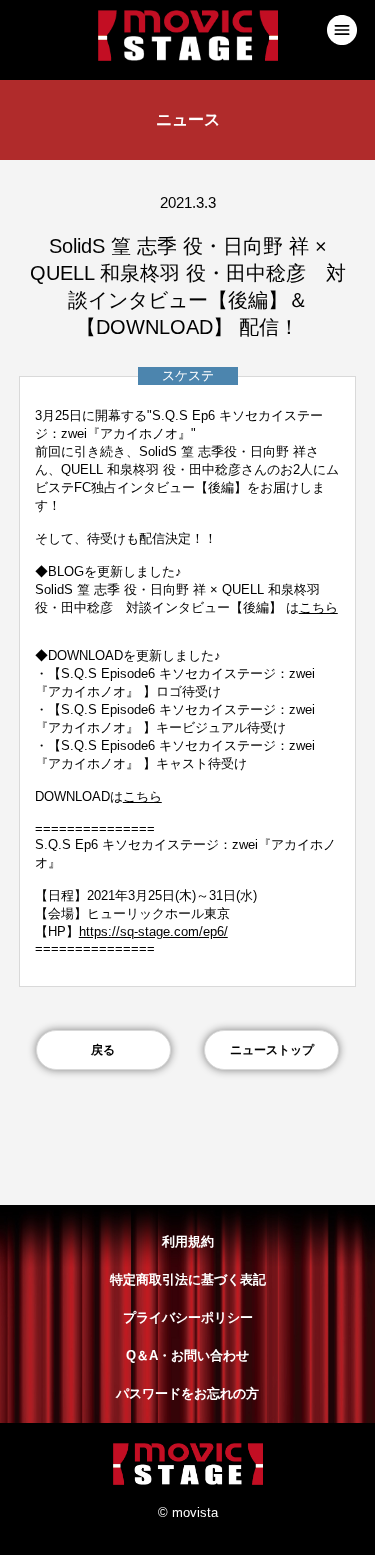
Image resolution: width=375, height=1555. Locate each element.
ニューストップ (272, 1050)
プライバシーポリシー (188, 1317)
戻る (103, 1050)
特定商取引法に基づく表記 (188, 1279)
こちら (318, 607)
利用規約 (188, 1241)
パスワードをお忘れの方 (187, 1393)
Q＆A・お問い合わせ (187, 1355)
